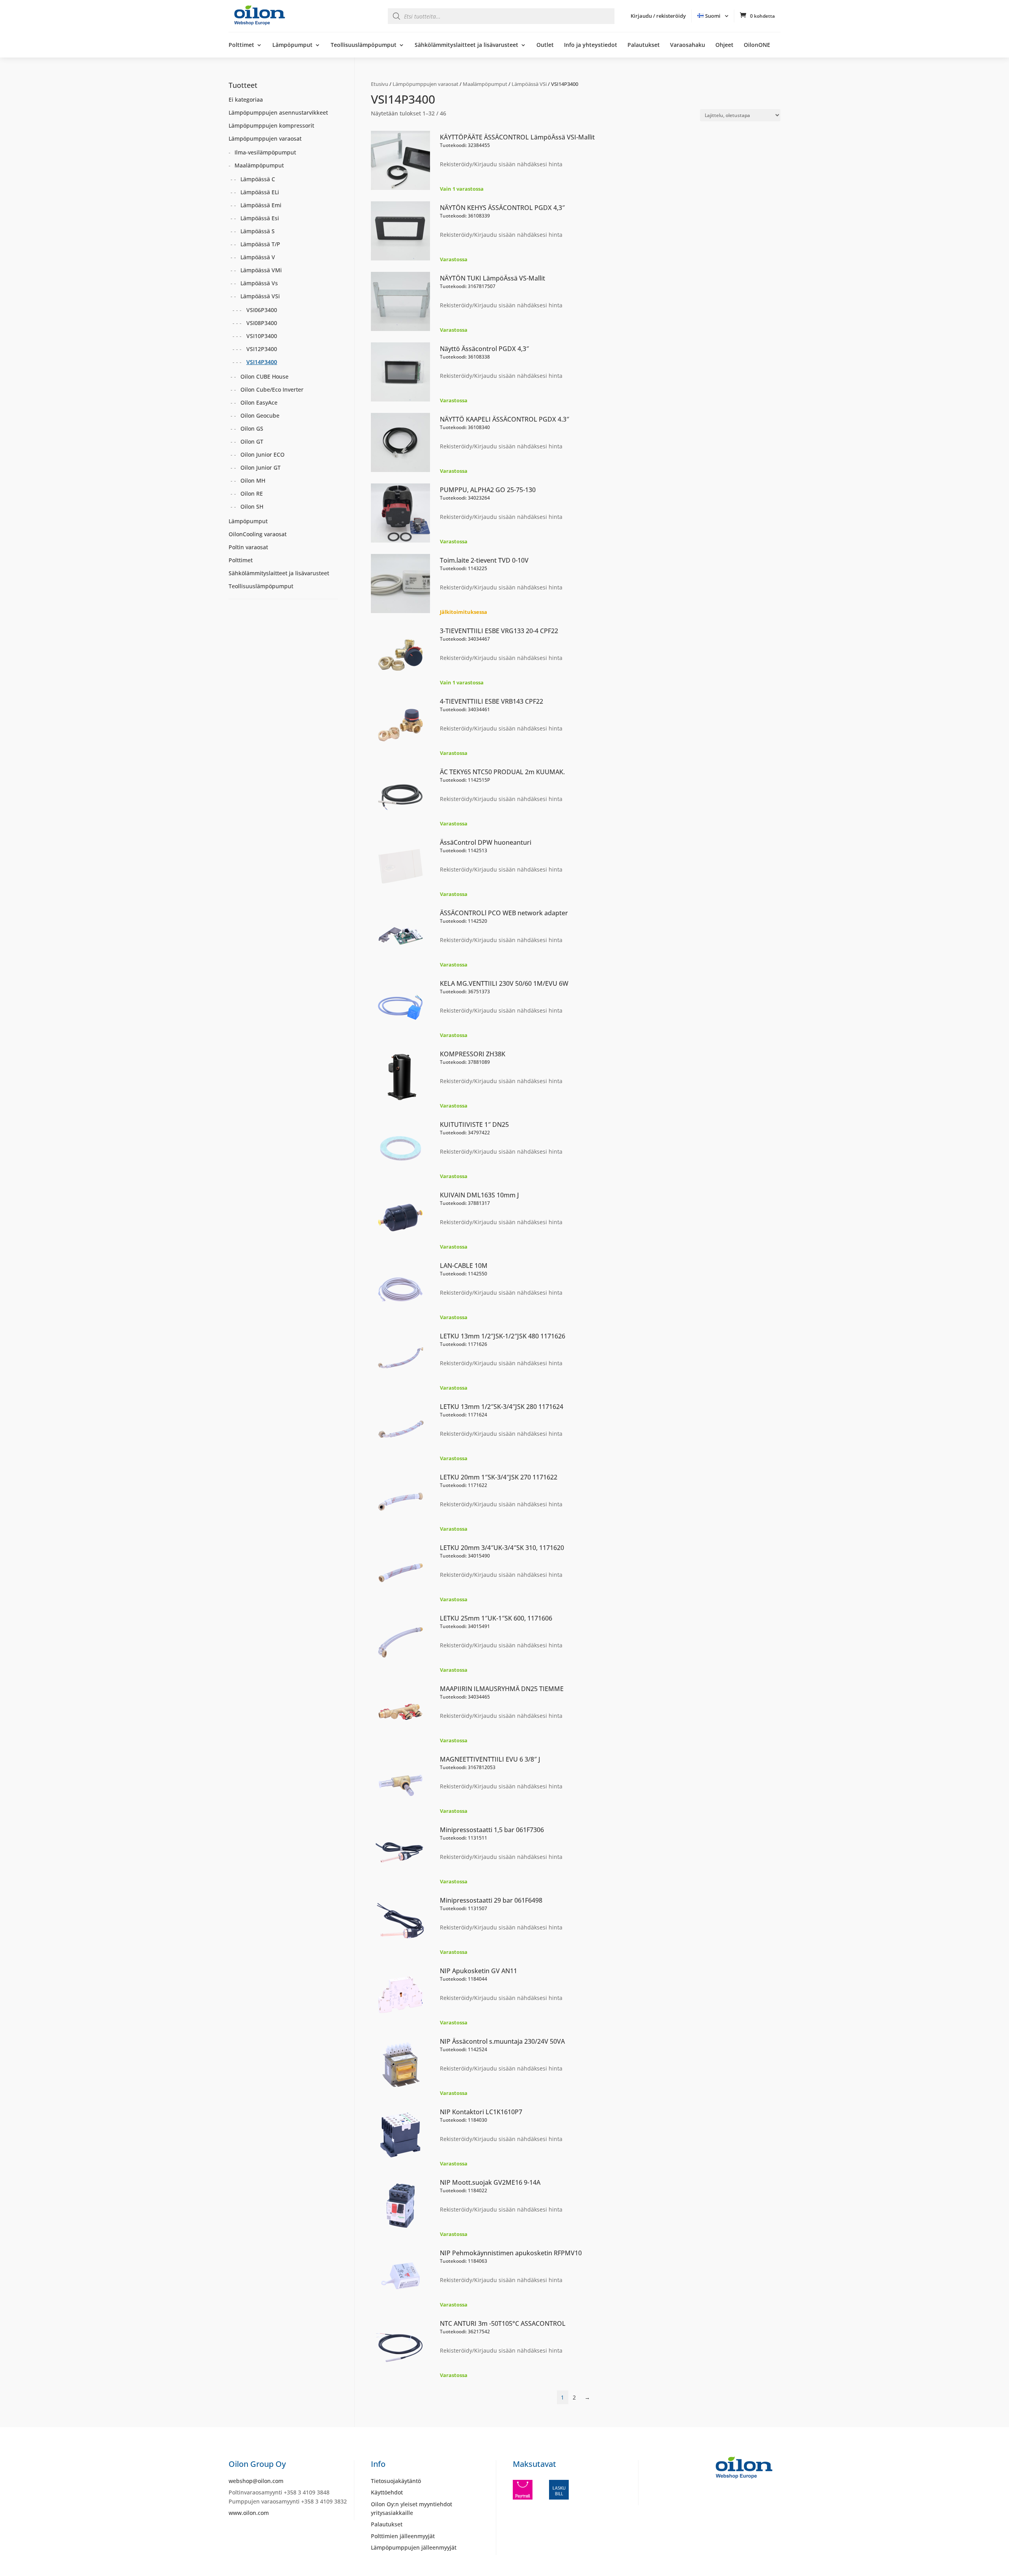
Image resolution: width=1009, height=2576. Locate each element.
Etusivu (380, 84)
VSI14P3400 (262, 362)
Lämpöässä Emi (261, 205)
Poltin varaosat (248, 547)
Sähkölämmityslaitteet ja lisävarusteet (466, 45)
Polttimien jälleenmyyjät (403, 2536)
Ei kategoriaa (246, 99)
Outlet (545, 45)
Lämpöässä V (258, 257)
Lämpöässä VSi (529, 84)
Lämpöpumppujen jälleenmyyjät (414, 2547)
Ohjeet (724, 45)
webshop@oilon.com (256, 2481)
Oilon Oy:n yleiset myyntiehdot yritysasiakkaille (411, 2508)
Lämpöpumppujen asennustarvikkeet (278, 112)
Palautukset (644, 45)
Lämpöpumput (292, 45)
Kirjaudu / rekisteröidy (658, 16)
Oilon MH (253, 480)
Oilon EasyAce (259, 402)
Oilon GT (252, 441)
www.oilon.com (249, 2513)
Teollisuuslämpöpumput (364, 45)
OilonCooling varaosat (258, 534)
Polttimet (241, 45)
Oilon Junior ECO (262, 454)
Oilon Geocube (260, 415)
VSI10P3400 (262, 336)
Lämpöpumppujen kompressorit (271, 125)
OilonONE (757, 45)
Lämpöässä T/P (260, 244)
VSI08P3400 (262, 323)
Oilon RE (252, 493)
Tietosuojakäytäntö (396, 2481)
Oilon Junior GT (261, 467)
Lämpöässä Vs (259, 283)
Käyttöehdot (387, 2492)
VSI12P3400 (262, 349)
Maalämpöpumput (485, 84)
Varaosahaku (688, 45)
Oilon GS (252, 428)
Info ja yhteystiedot (591, 45)
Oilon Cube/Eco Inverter (272, 389)
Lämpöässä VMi (261, 270)
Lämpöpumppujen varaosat (425, 84)
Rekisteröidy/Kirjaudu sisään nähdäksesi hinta (501, 164)
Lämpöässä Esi (260, 218)
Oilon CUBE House (264, 376)
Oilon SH (252, 506)
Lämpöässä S (258, 231)
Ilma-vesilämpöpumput (265, 152)
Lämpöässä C (258, 179)
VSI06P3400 (262, 310)
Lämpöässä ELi (260, 192)
